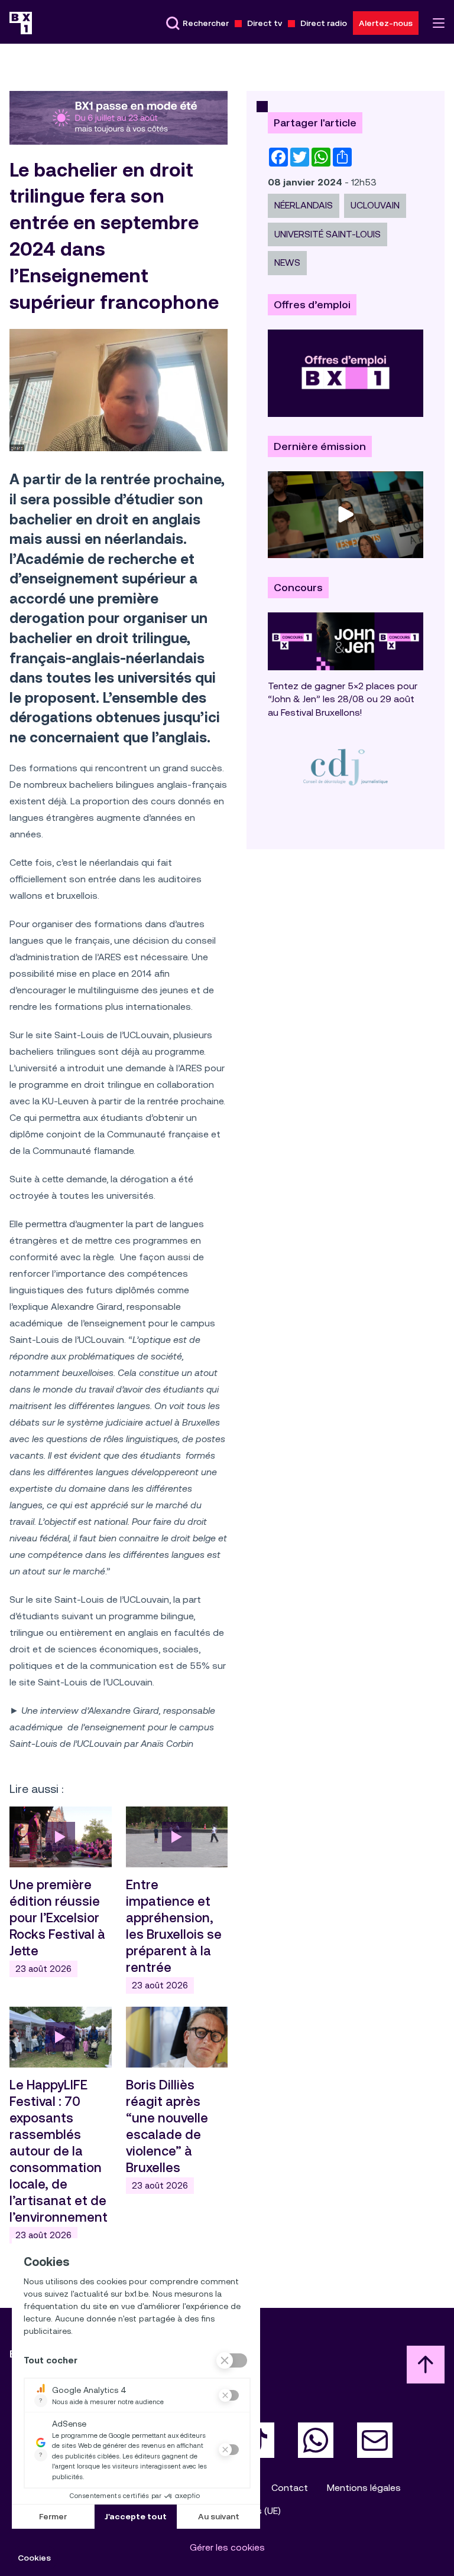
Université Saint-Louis (327, 234)
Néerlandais (304, 205)
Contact (290, 2488)
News (287, 263)
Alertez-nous (386, 23)
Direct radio (324, 23)
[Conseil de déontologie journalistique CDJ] (346, 767)
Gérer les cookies (227, 2547)
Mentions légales (364, 2488)
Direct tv (265, 23)
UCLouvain (375, 205)
